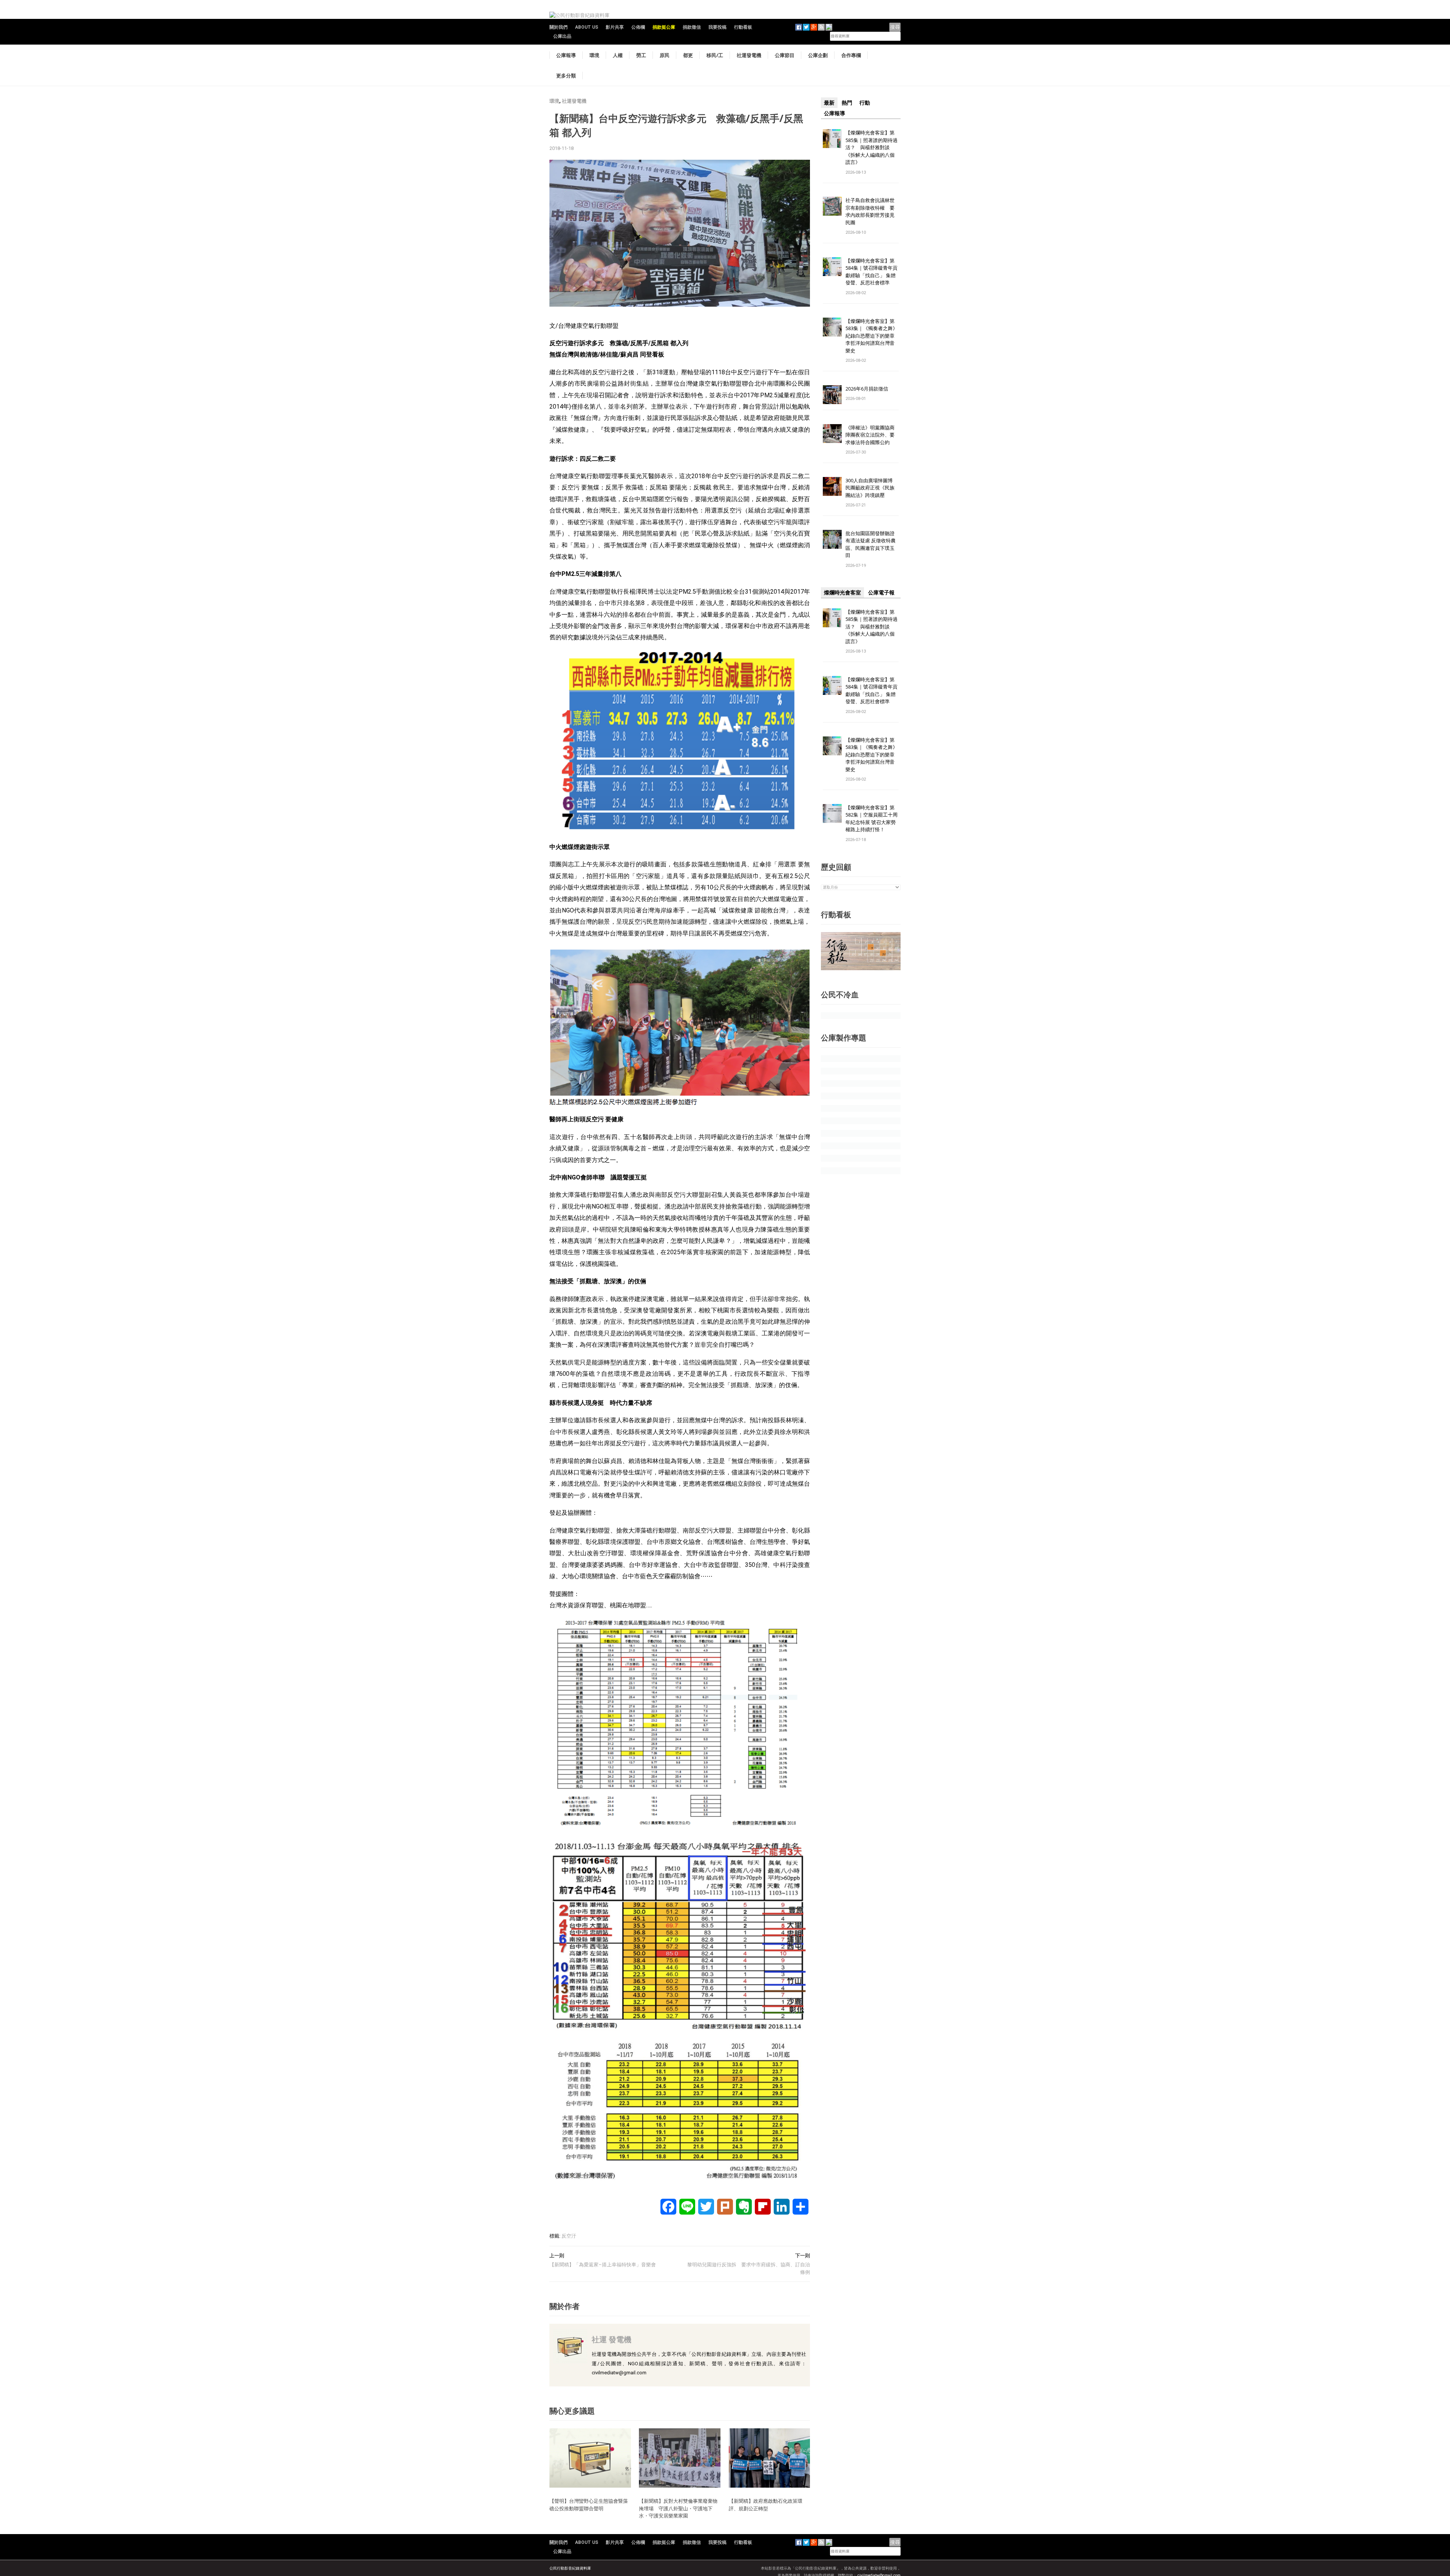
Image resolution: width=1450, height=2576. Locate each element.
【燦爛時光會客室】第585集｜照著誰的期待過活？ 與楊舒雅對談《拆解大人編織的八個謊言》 (872, 147)
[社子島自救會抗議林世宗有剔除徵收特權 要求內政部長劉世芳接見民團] (832, 206)
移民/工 (715, 55)
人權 (618, 55)
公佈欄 (638, 27)
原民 (665, 55)
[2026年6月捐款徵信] (832, 394)
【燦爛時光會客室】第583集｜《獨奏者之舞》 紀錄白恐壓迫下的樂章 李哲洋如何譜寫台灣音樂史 (872, 336)
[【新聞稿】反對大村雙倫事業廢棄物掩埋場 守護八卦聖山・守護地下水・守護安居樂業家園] (680, 2458)
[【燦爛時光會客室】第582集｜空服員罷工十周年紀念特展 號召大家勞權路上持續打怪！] (832, 813)
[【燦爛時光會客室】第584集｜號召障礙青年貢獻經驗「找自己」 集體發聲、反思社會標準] (832, 266)
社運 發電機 (612, 2339)
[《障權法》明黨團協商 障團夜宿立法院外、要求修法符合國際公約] (832, 433)
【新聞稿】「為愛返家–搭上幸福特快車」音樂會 (603, 2265)
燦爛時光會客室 (842, 593)
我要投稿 (717, 27)
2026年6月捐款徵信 (867, 389)
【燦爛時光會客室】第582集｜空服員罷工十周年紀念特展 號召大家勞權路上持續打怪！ (872, 819)
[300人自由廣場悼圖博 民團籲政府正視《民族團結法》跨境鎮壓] (832, 486)
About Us (587, 27)
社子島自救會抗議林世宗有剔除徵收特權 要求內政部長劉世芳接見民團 (870, 211)
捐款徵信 (692, 27)
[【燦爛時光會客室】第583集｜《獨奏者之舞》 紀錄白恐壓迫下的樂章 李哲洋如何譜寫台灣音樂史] (832, 326)
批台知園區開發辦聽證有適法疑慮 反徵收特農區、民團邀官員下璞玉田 (871, 544)
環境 (594, 55)
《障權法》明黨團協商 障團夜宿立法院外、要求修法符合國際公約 (872, 435)
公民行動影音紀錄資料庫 (570, 2568)
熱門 (847, 103)
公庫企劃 (818, 55)
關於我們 (558, 27)
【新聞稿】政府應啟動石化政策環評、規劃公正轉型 (766, 2505)
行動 (865, 103)
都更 (688, 55)
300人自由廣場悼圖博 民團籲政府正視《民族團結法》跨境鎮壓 (872, 488)
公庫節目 (785, 55)
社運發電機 (749, 55)
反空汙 (569, 2236)
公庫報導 (566, 55)
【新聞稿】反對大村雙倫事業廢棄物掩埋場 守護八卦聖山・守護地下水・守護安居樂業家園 (678, 2508)
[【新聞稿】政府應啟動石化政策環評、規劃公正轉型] (770, 2458)
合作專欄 (851, 55)
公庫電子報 (881, 593)
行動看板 (743, 27)
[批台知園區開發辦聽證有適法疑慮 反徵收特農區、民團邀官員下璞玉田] (832, 539)
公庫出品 (562, 36)
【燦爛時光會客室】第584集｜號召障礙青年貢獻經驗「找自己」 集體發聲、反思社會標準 (872, 272)
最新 (829, 103)
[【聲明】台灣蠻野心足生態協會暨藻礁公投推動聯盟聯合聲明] (590, 2458)
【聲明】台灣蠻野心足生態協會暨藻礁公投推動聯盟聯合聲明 (589, 2505)
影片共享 (615, 27)
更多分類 (566, 76)
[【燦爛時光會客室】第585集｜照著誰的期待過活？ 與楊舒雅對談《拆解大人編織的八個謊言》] (832, 138)
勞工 (641, 55)
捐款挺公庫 (664, 27)
